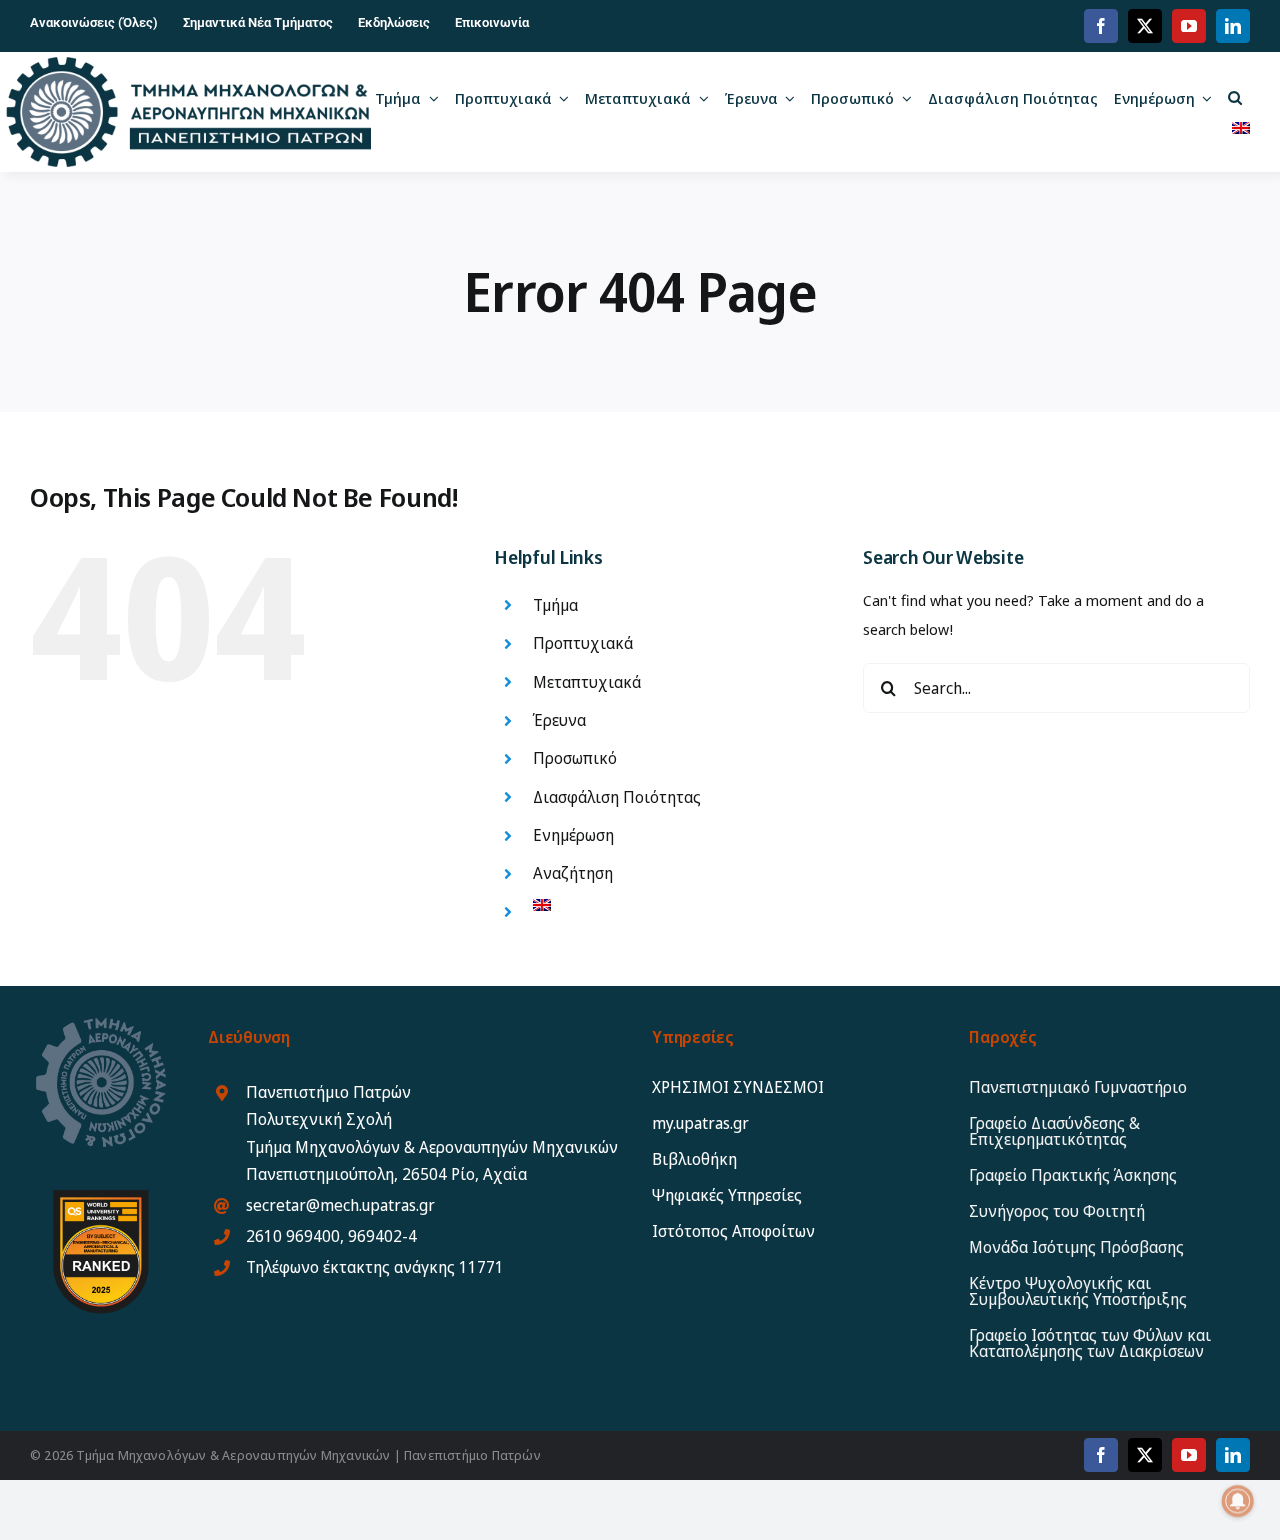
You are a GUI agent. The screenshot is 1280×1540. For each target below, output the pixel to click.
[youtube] (1189, 26)
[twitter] (1145, 26)
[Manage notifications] (1238, 1501)
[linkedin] (1233, 26)
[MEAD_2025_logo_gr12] (189, 64)
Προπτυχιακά (583, 643)
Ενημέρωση (573, 835)
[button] (1235, 97)
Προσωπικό (575, 758)
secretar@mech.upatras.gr (340, 1205)
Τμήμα (555, 605)
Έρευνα (559, 720)
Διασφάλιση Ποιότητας (617, 797)
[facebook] (1101, 26)
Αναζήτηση (573, 873)
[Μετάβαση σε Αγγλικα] (1241, 127)
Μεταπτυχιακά (587, 682)
